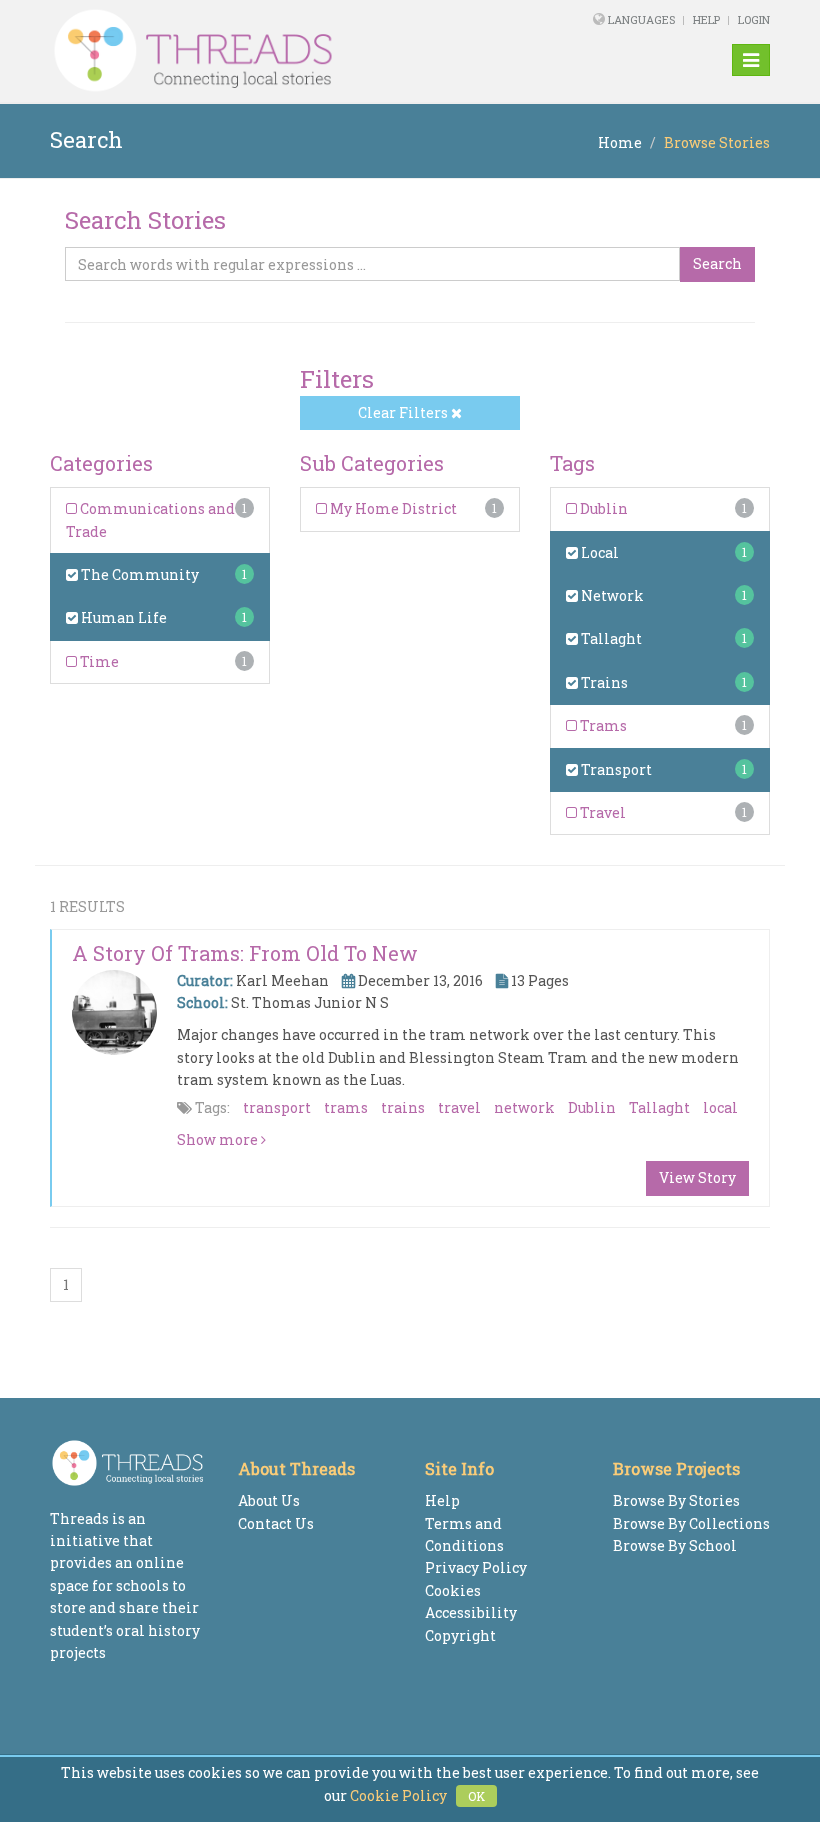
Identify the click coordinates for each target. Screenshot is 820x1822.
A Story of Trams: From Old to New (245, 953)
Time (98, 661)
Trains (603, 682)
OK (476, 1796)
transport (277, 1107)
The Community (138, 574)
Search (717, 263)
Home (620, 142)
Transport (615, 769)
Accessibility (471, 1612)
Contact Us (276, 1523)
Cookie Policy (398, 1795)
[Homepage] (272, 51)
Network (611, 595)
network (524, 1107)
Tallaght (610, 638)
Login (754, 19)
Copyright (460, 1635)
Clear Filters (404, 412)
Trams (602, 725)
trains (403, 1107)
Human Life (122, 617)
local (720, 1107)
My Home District (392, 508)
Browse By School (675, 1545)
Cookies (453, 1590)
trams (346, 1107)
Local (598, 552)
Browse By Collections (691, 1523)
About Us (269, 1500)
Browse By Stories (676, 1500)
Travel (601, 812)
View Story (697, 1177)
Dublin (602, 508)
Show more (219, 1139)
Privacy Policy (476, 1567)
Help (706, 19)
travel (459, 1107)
